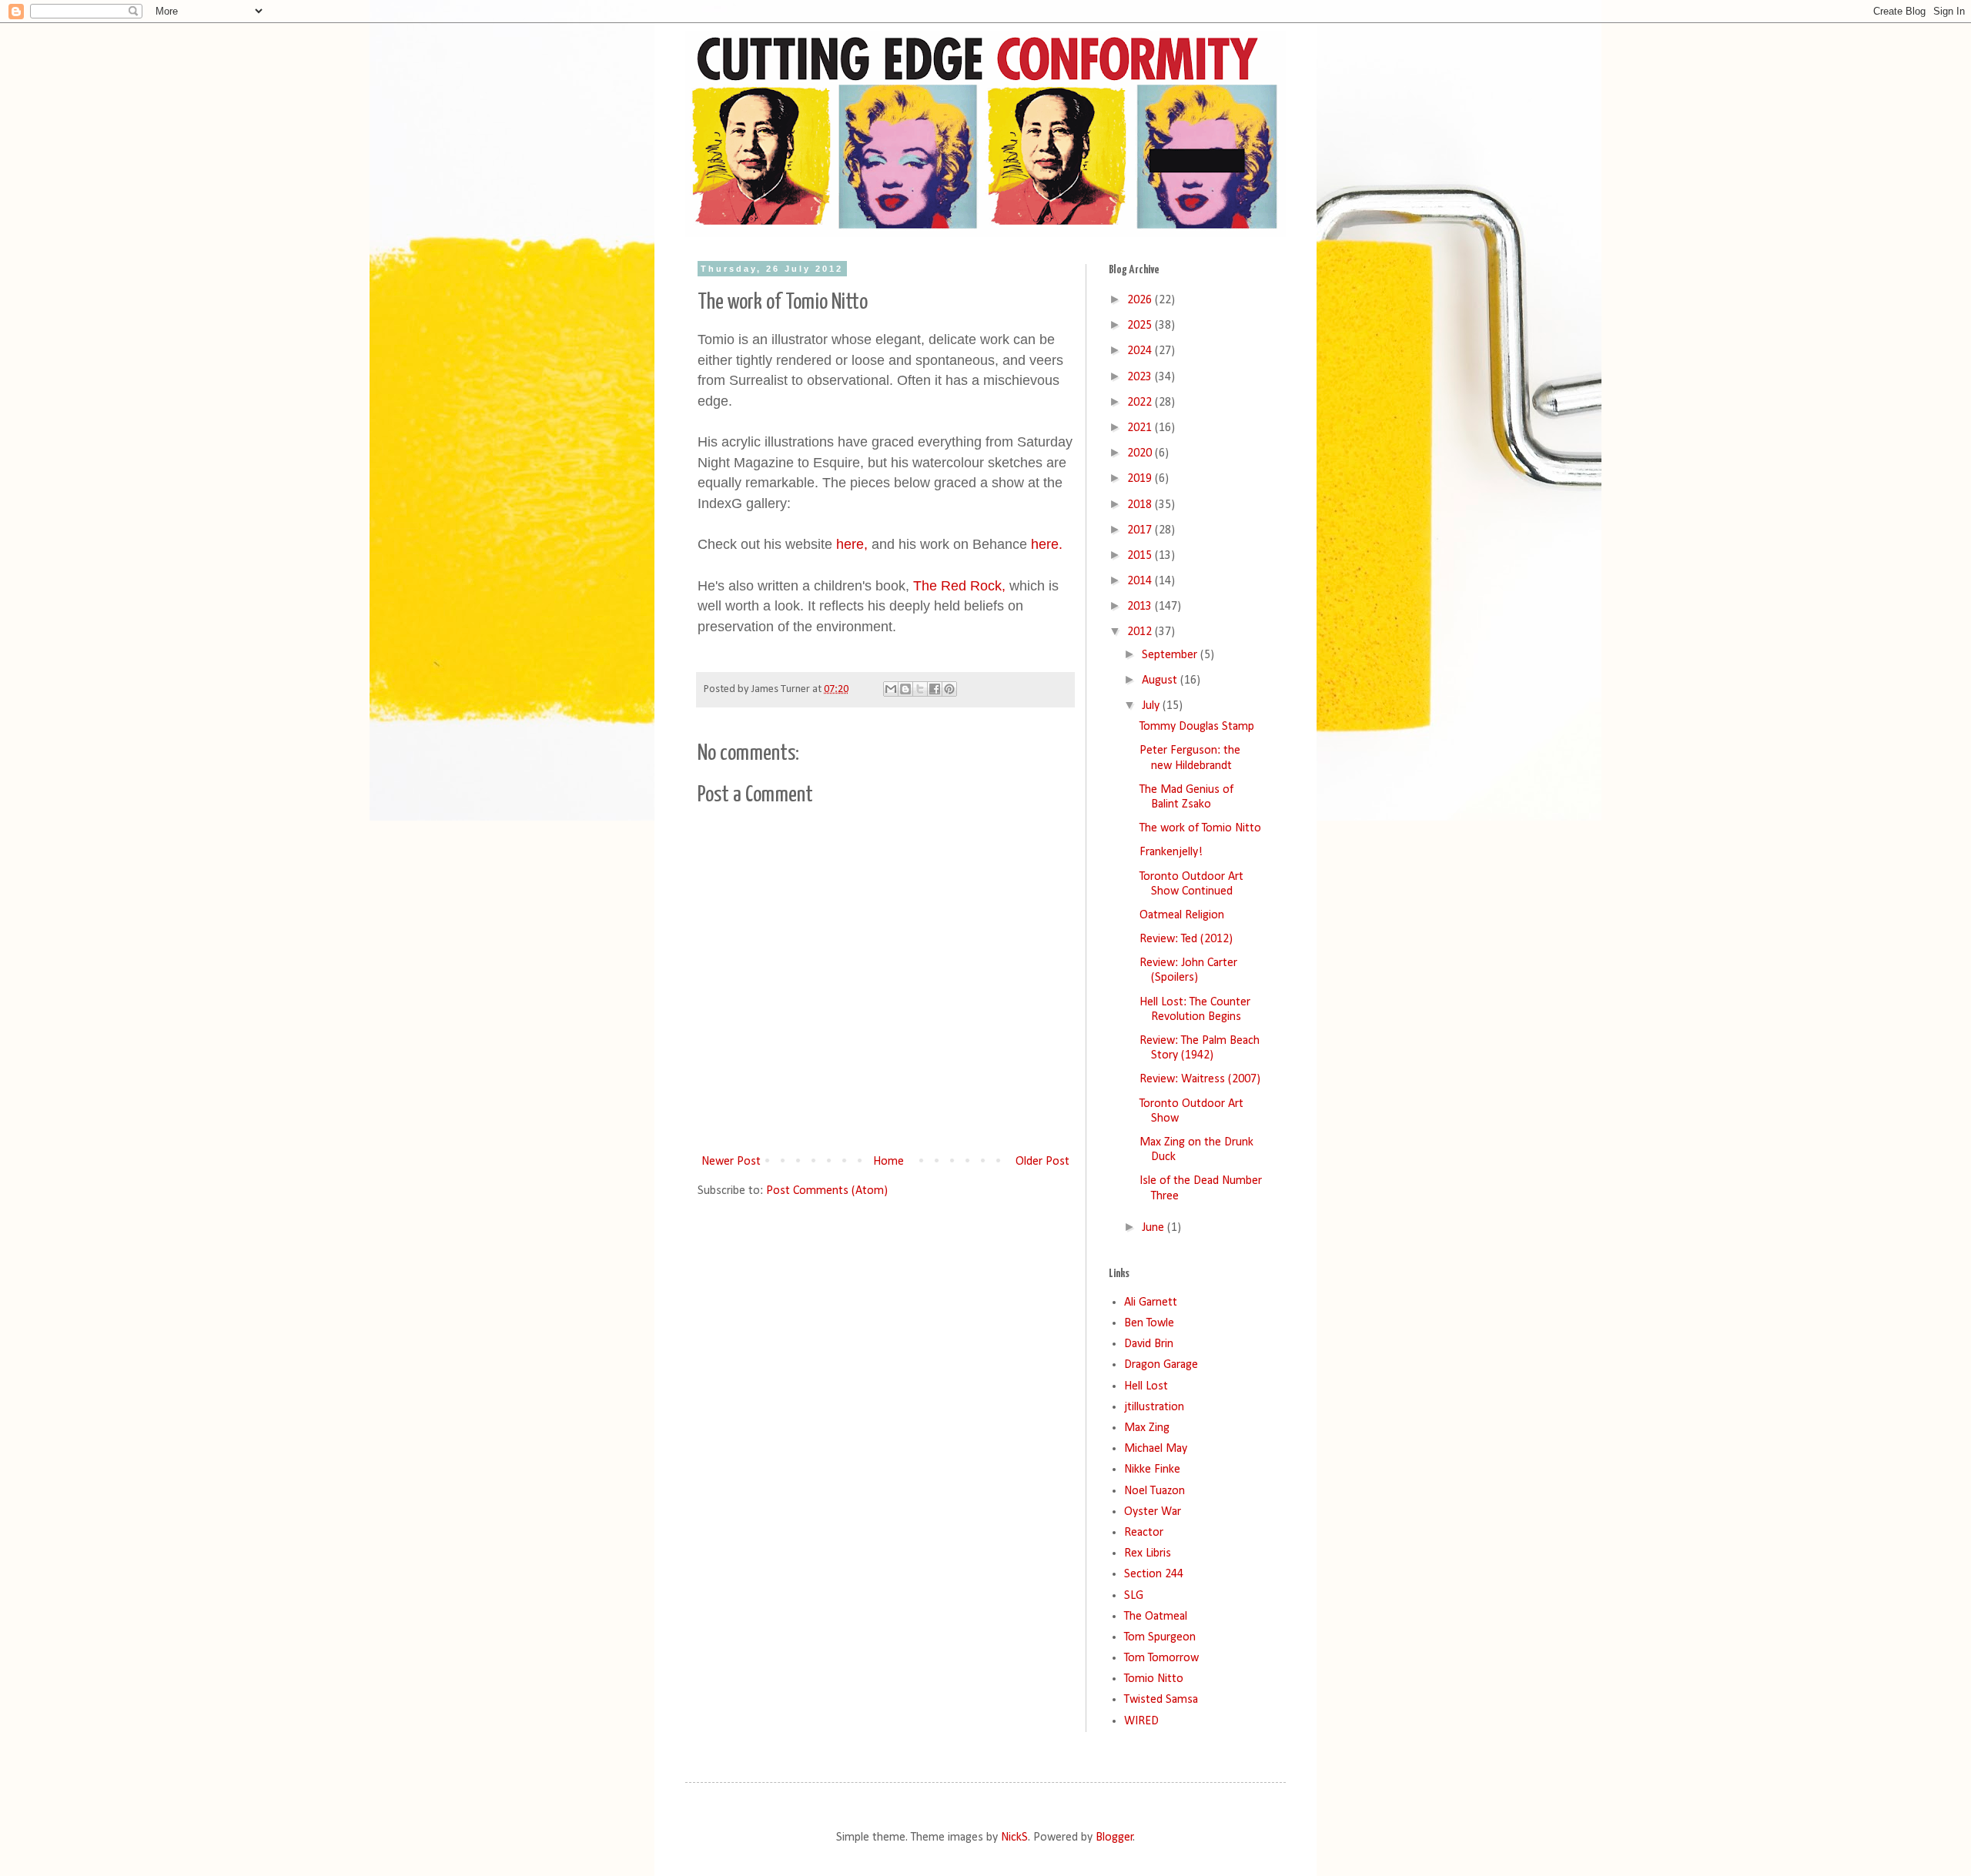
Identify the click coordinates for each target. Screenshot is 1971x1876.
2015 (1141, 556)
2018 (1141, 505)
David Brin (1149, 1344)
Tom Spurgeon (1160, 1637)
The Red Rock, (959, 586)
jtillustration (1154, 1407)
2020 (1141, 453)
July (1152, 706)
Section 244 (1154, 1574)
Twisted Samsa (1161, 1700)
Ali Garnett (1151, 1302)
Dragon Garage (1161, 1365)
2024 (1141, 351)
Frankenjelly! (1171, 852)
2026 (1141, 300)
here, (852, 544)
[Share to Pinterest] (949, 689)
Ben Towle (1149, 1323)
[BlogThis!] (905, 689)
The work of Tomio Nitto (1200, 828)
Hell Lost (1146, 1386)
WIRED (1141, 1721)
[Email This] (891, 689)
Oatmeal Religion (1182, 915)
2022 (1141, 403)
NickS (1014, 1838)
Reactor (1144, 1533)
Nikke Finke (1152, 1470)
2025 (1141, 326)
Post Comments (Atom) (827, 1191)
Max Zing (1147, 1428)
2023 (1141, 377)
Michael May (1156, 1449)
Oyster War (1153, 1512)
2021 (1141, 428)
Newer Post (731, 1162)
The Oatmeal (1156, 1617)
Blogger (1114, 1838)
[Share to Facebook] (935, 689)
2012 (1141, 632)
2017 (1141, 530)
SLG (1134, 1596)
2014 (1141, 581)
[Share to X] (920, 689)
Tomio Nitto (1154, 1679)
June (1154, 1228)
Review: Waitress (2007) (1200, 1079)
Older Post (1042, 1162)
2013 (1141, 607)
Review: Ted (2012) (1186, 939)
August (1161, 681)
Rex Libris (1148, 1553)
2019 (1141, 479)
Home (888, 1162)
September (1171, 655)
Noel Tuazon (1154, 1491)
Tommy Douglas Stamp (1197, 727)
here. (1045, 544)
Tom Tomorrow (1161, 1658)
